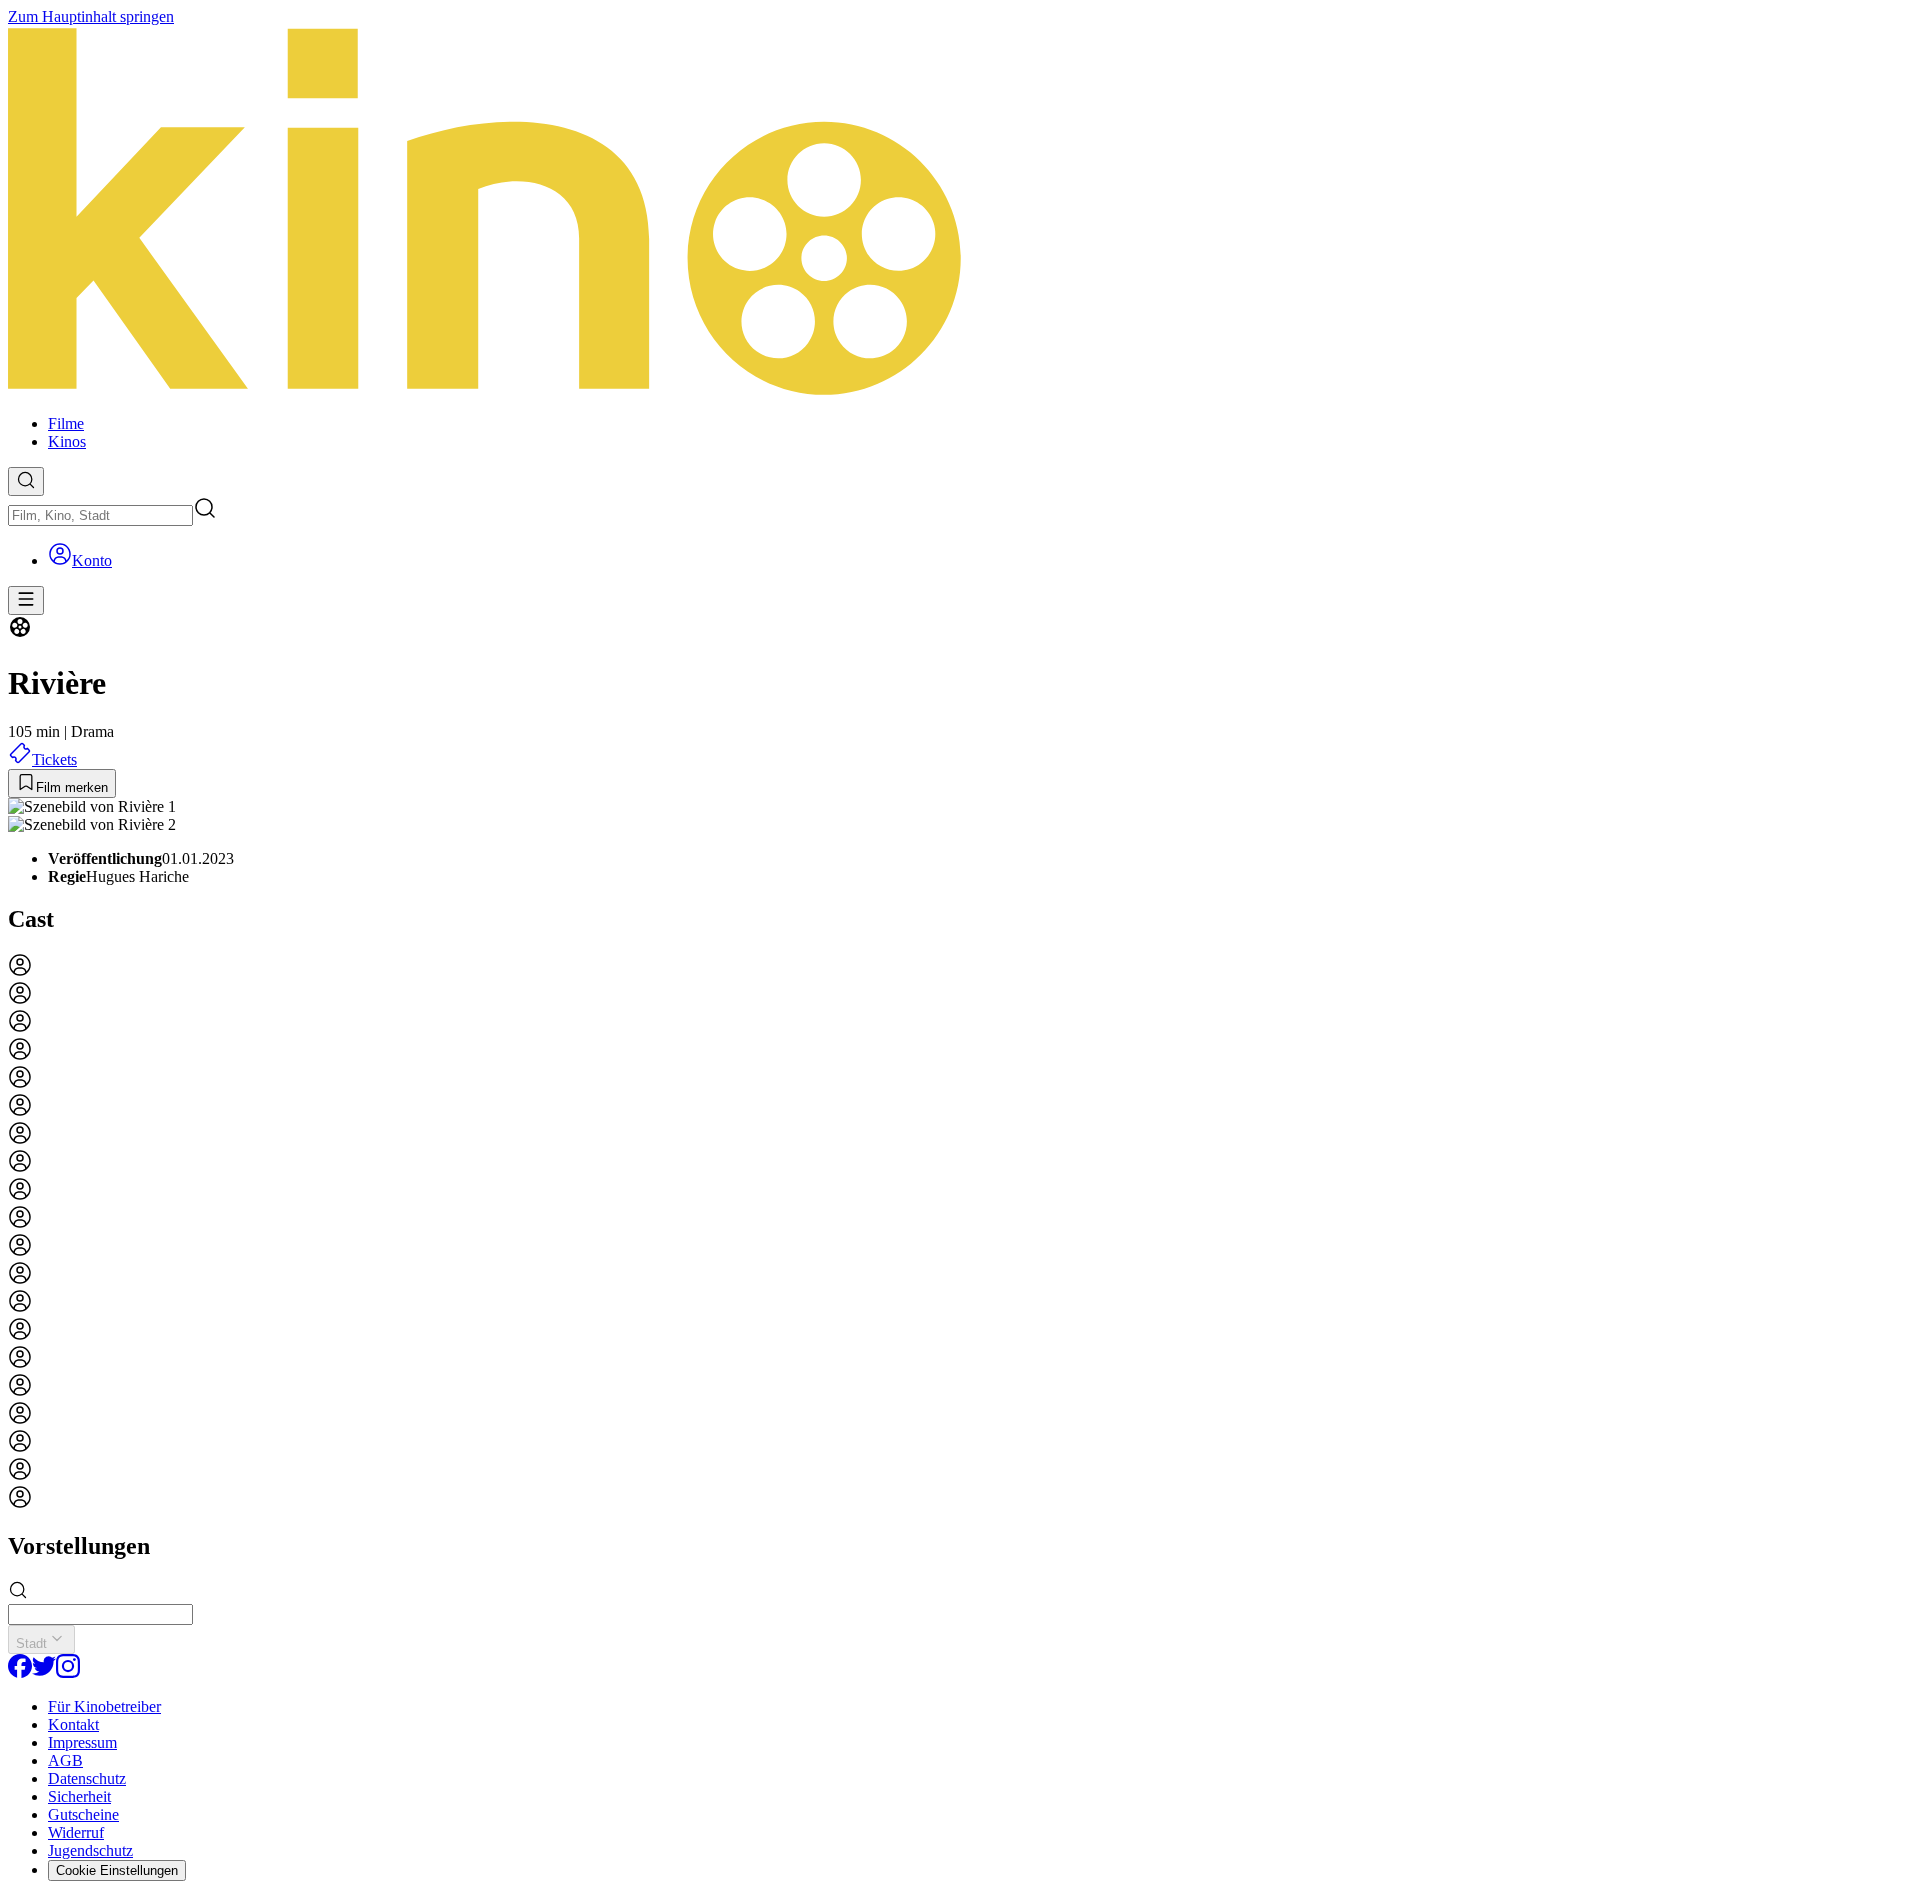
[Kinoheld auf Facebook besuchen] (20, 1672)
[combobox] (100, 515)
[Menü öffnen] (26, 600)
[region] (960, 1233)
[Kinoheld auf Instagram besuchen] (68, 1672)
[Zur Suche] (26, 481)
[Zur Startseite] (960, 212)
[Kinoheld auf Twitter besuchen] (44, 1672)
